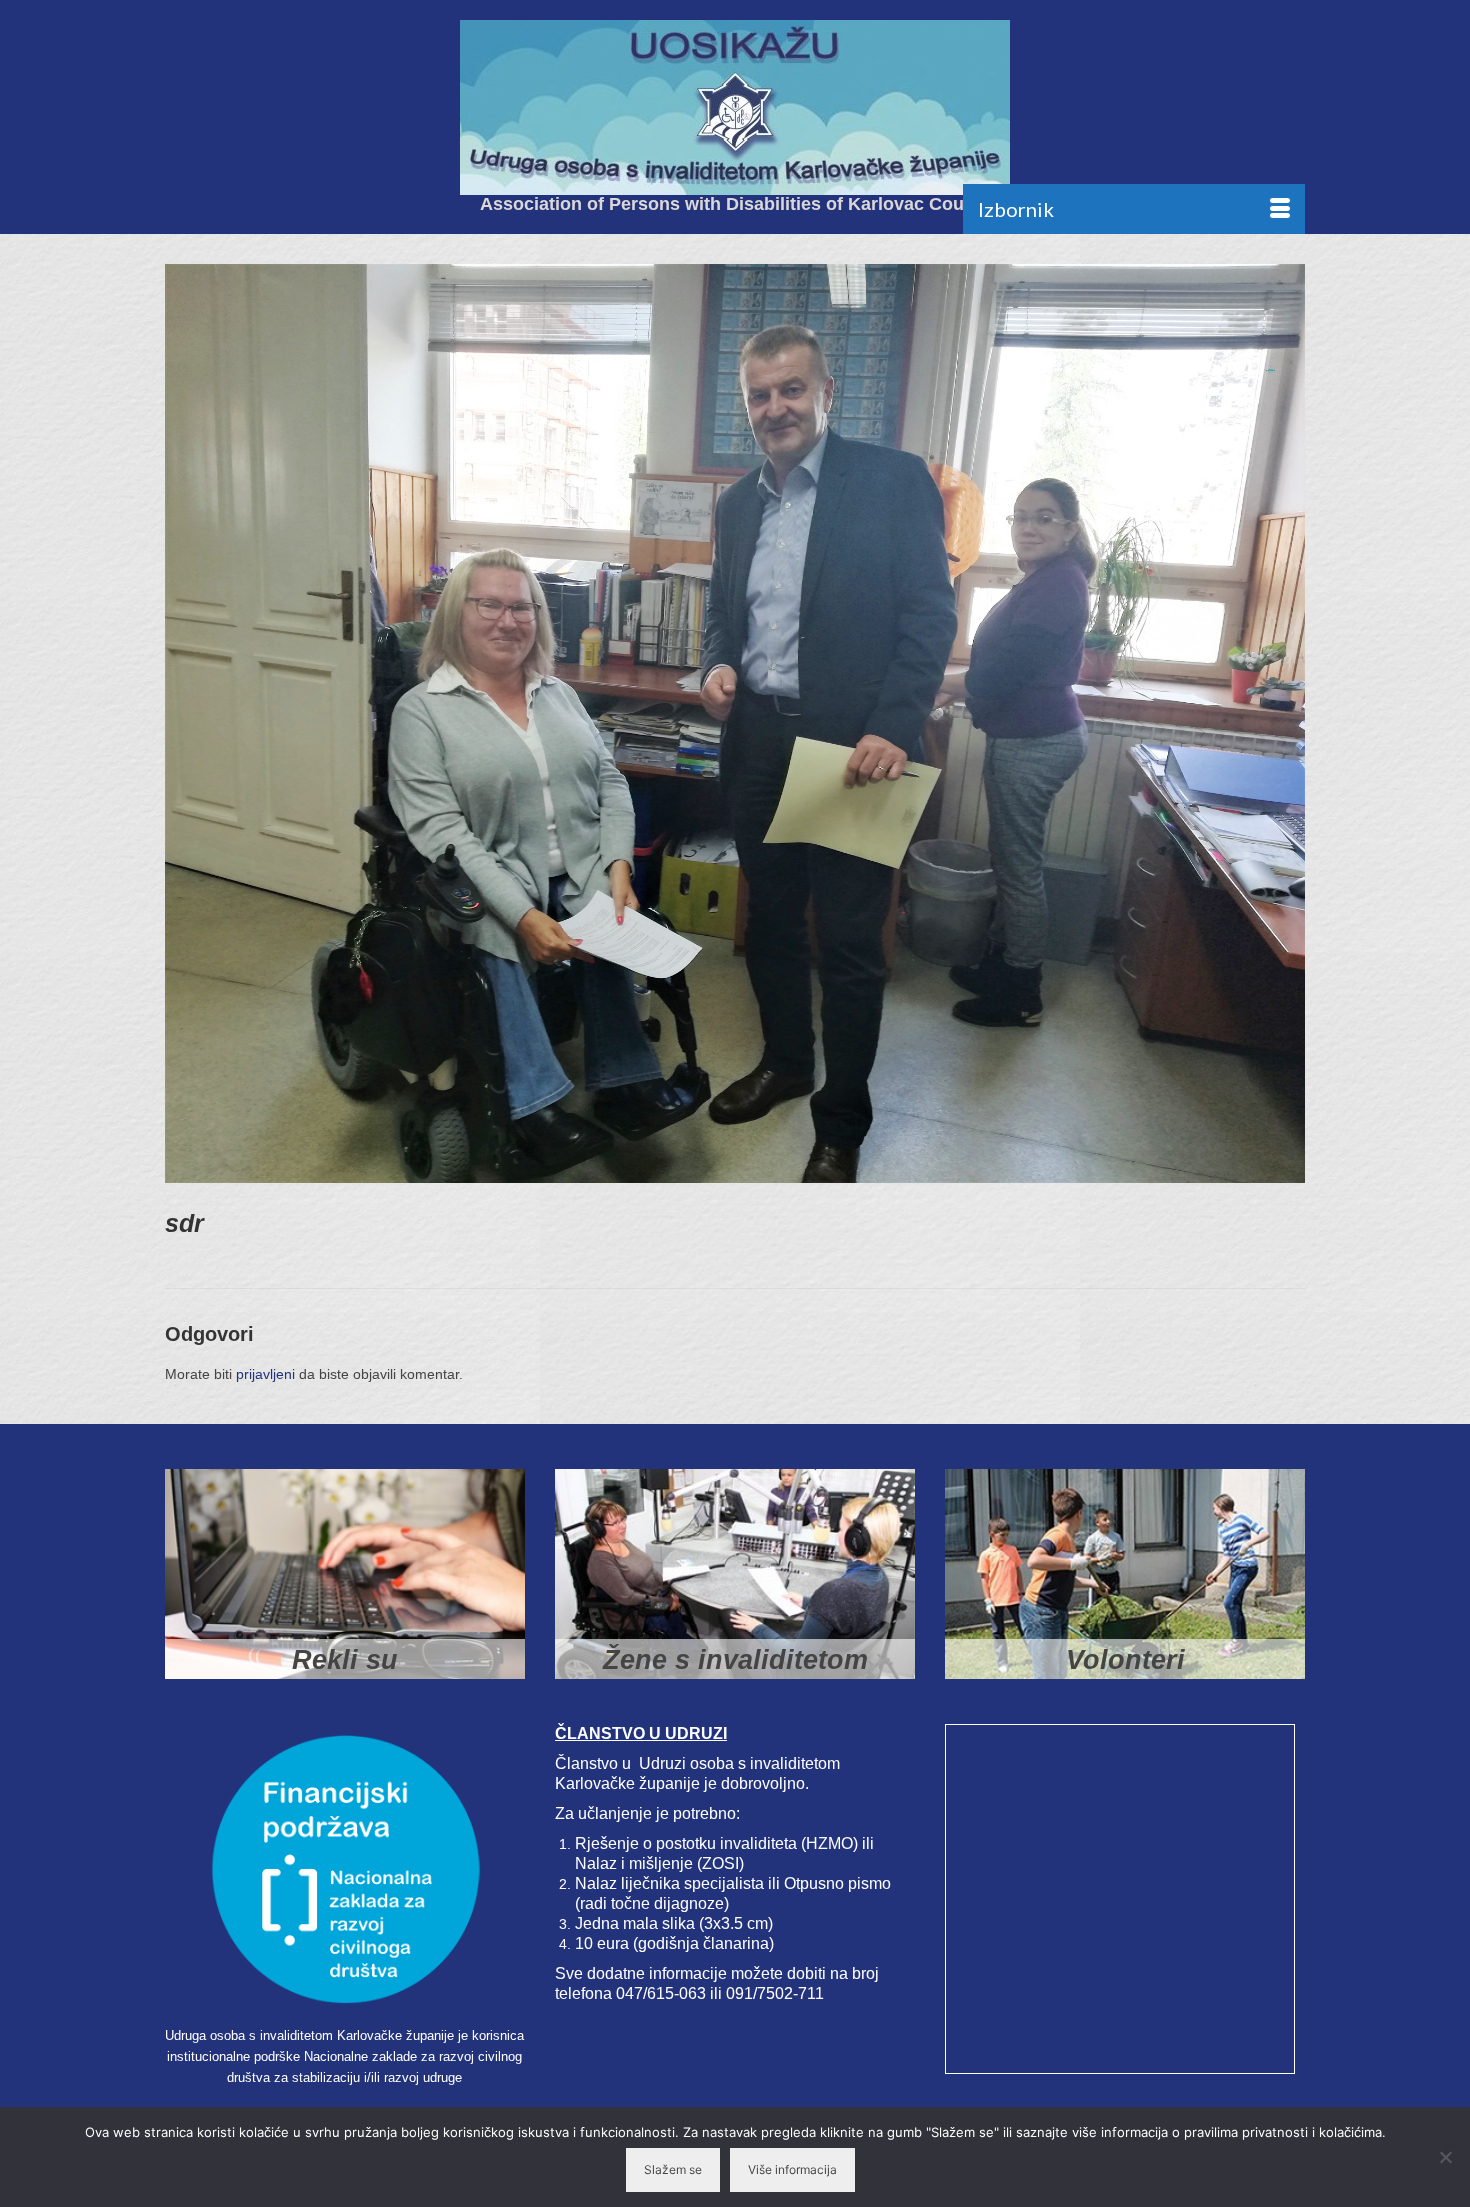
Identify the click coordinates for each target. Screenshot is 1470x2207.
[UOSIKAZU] (735, 107)
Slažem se (673, 2169)
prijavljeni (265, 1374)
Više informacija (792, 2169)
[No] (1445, 2157)
